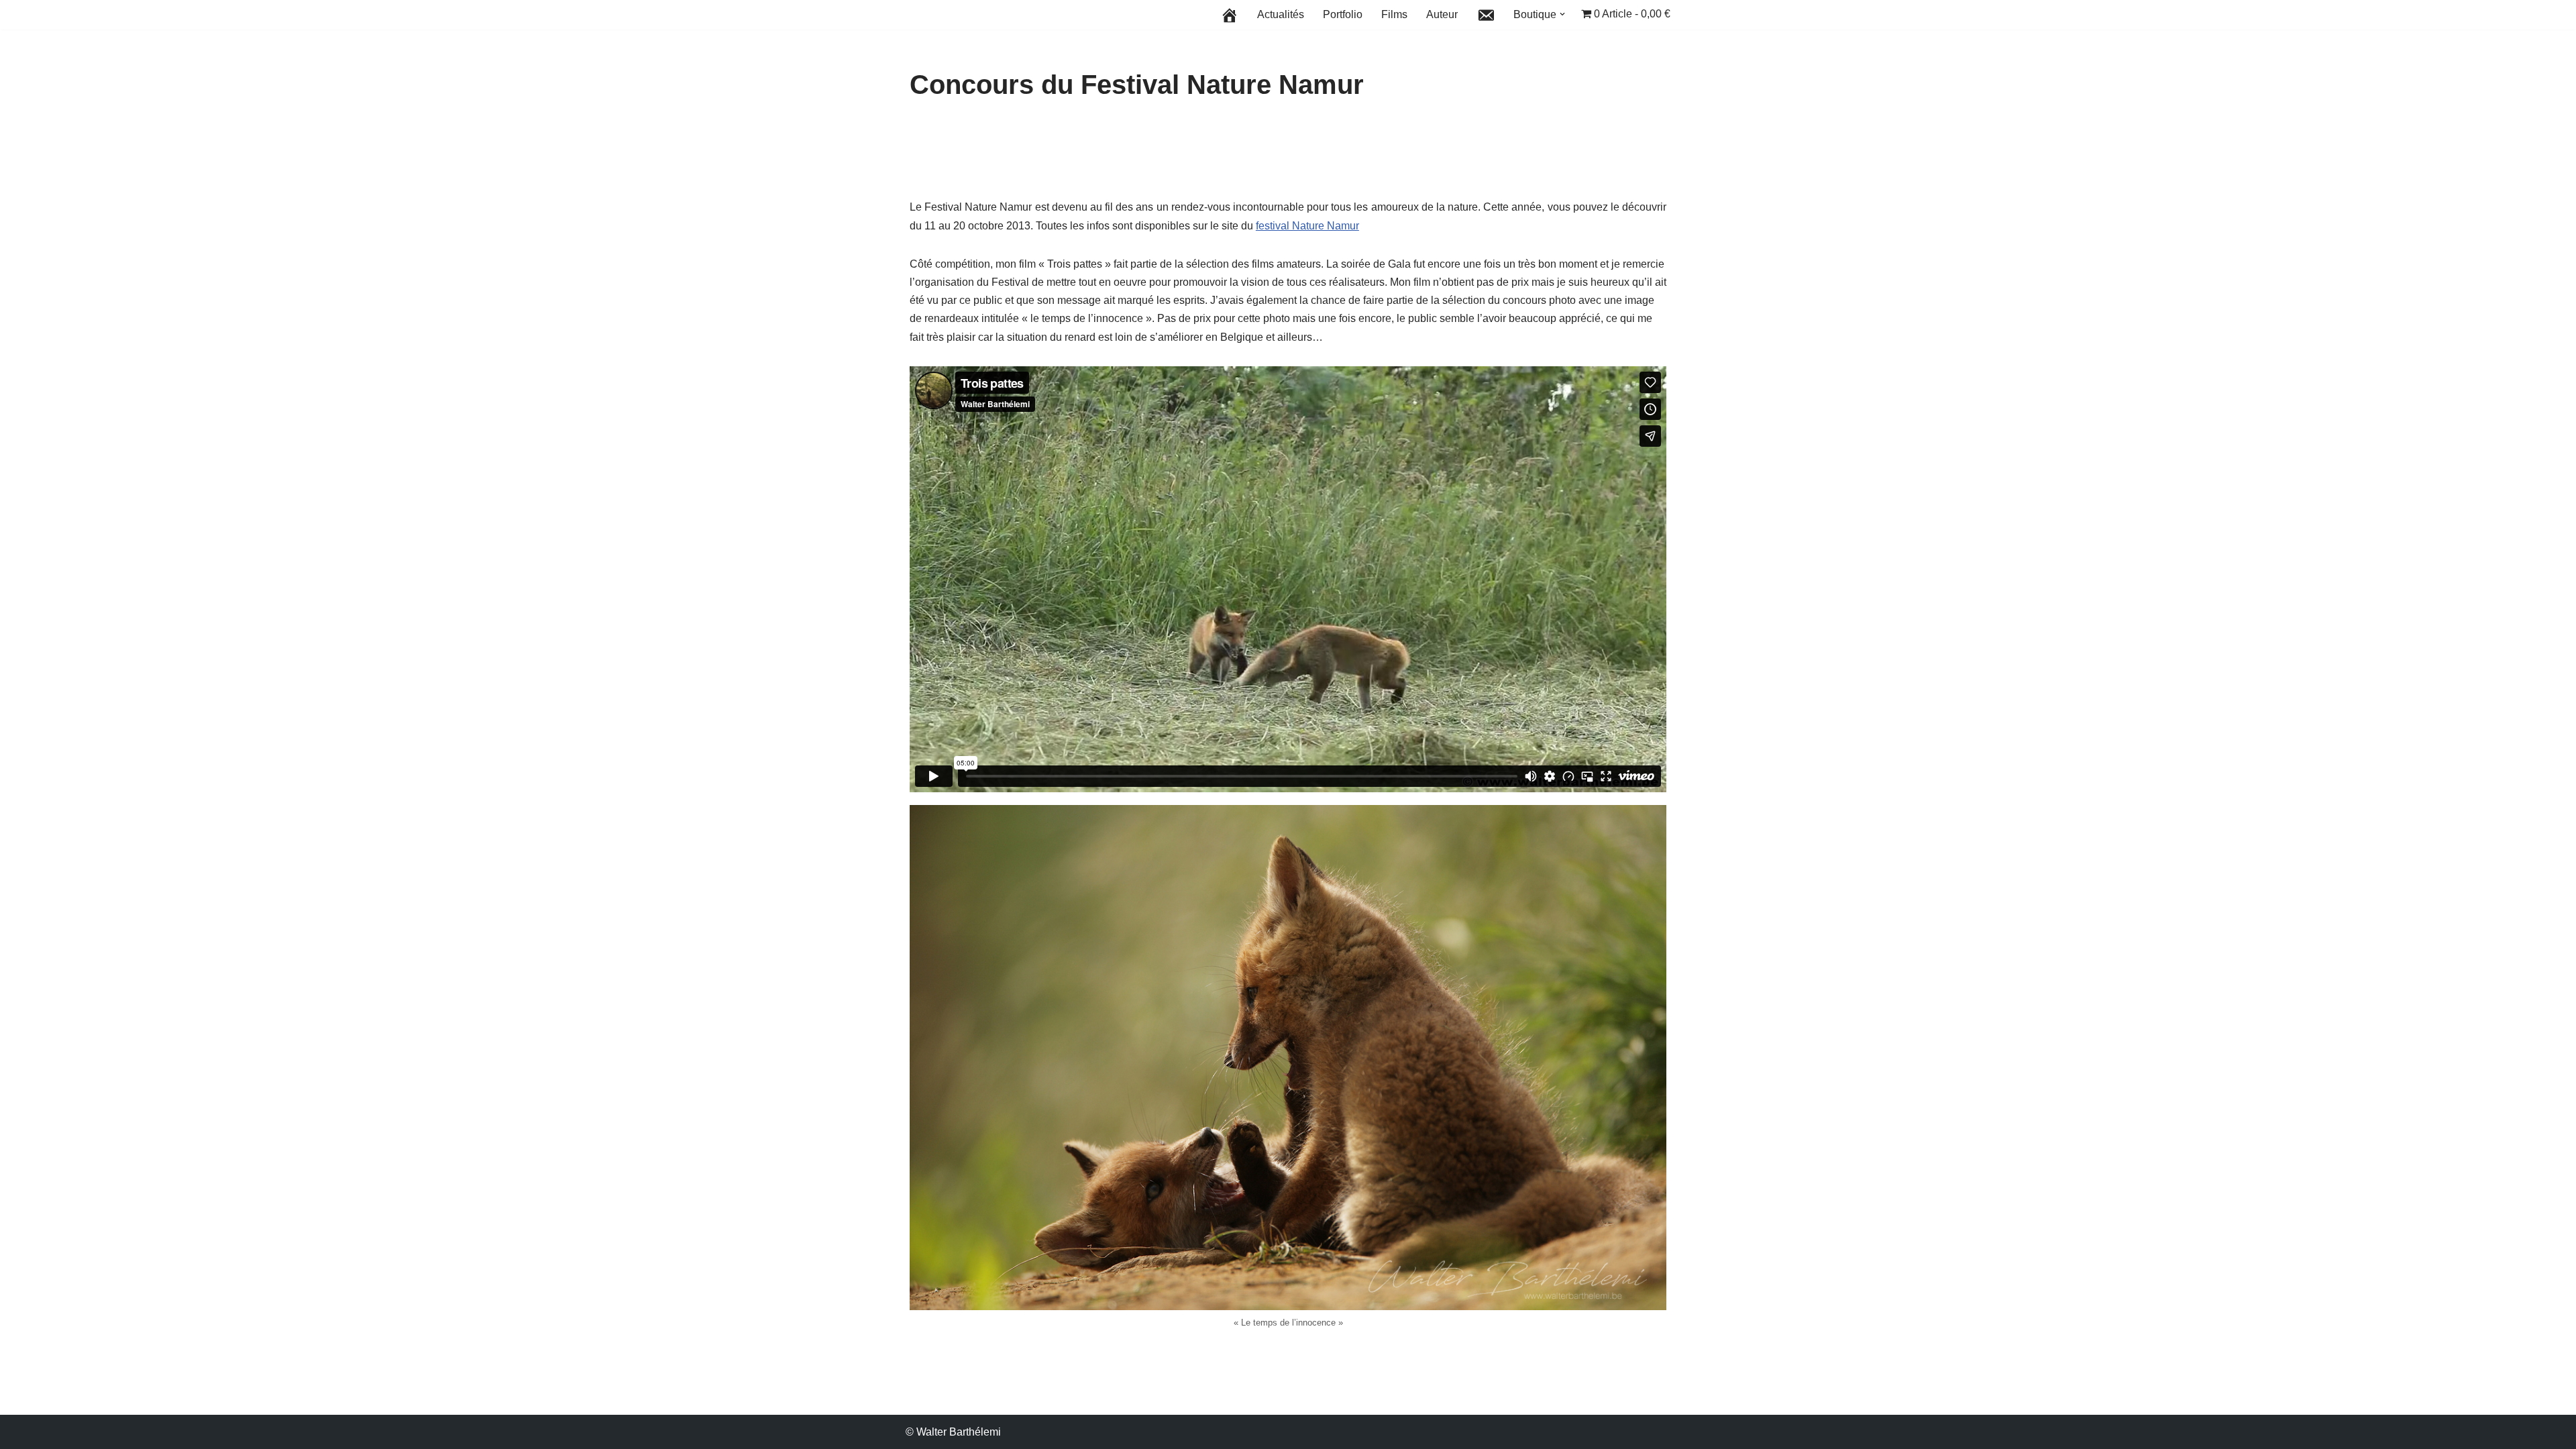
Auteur (1442, 14)
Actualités (1281, 14)
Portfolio (1343, 14)
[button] (1562, 14)
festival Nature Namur (1307, 226)
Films (1394, 14)
